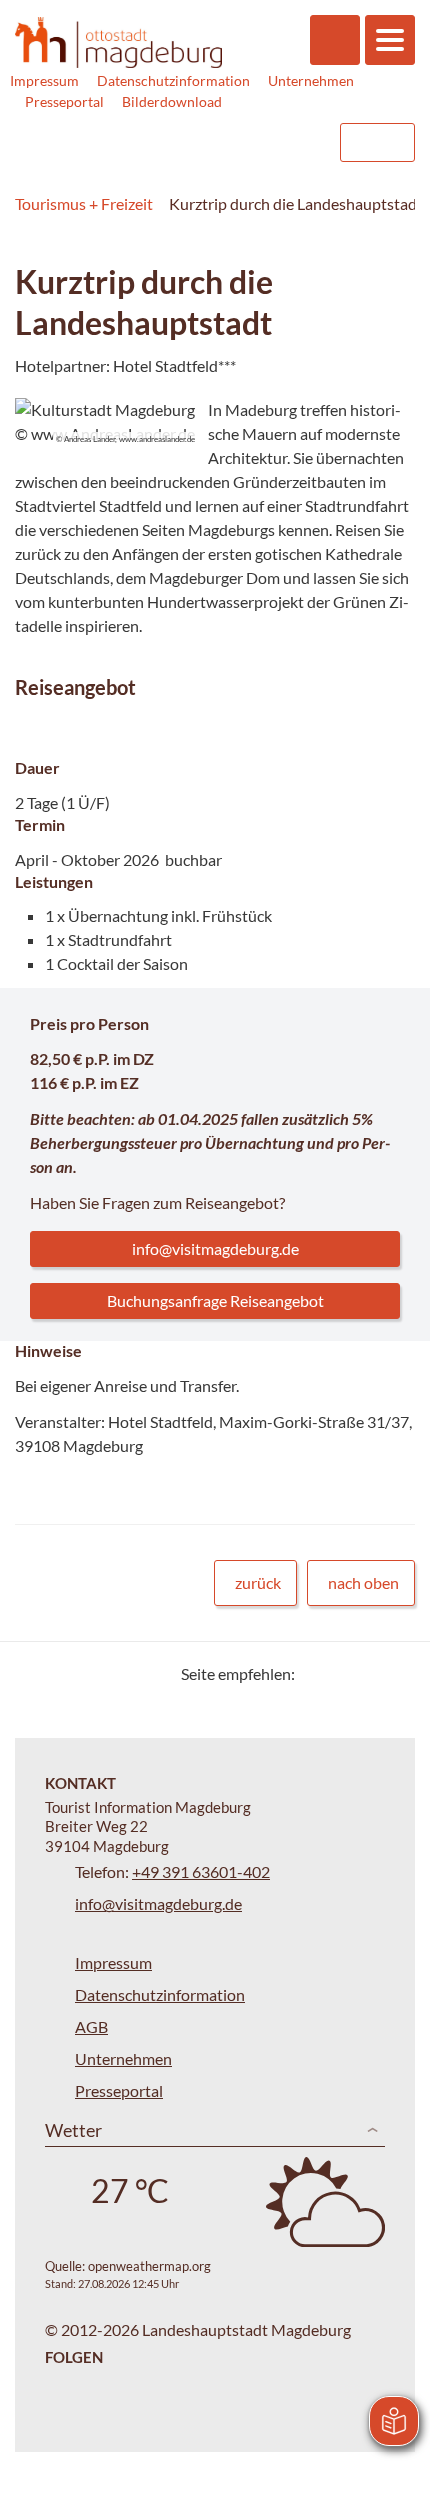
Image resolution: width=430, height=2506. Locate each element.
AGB (91, 2026)
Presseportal (64, 101)
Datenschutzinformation (173, 80)
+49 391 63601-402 (201, 1871)
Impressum (44, 80)
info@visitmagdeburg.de (215, 1248)
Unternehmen (311, 80)
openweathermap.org (149, 2266)
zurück (258, 1582)
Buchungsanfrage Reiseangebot (215, 1300)
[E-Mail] (367, 1673)
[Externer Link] (197, 142)
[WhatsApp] (392, 1673)
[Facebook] (342, 1673)
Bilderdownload (172, 101)
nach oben (363, 1582)
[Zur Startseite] (118, 43)
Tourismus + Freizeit (84, 203)
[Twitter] (317, 1673)
